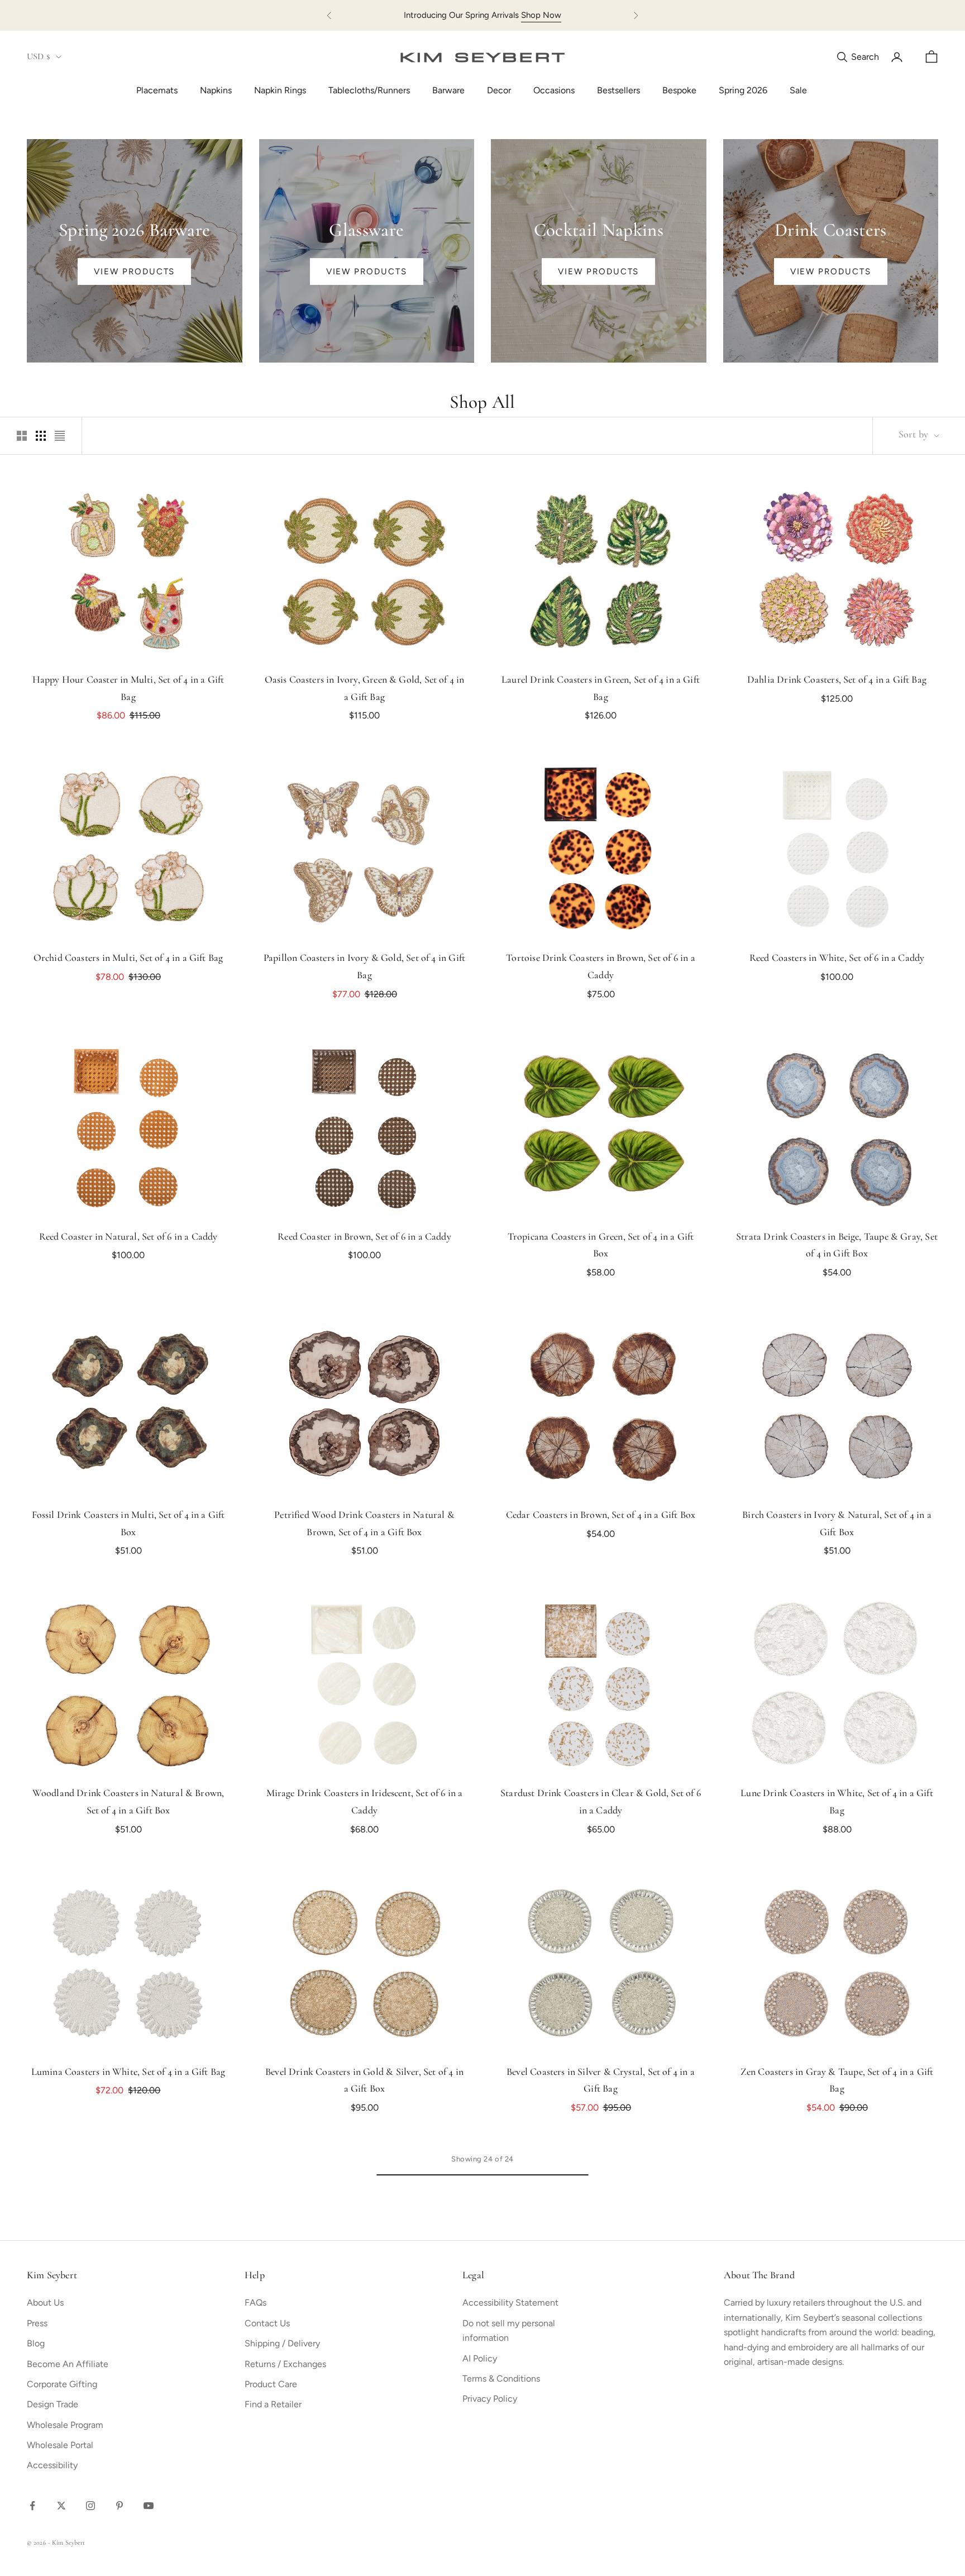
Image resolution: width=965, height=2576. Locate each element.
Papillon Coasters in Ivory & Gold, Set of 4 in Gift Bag (364, 967)
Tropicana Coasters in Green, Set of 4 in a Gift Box (601, 1246)
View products (367, 272)
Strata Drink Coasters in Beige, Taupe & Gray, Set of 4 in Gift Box (837, 1246)
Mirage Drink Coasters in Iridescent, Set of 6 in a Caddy (365, 1803)
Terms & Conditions (501, 2379)
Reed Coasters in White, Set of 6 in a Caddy (837, 959)
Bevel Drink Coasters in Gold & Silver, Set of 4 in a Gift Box (364, 2081)
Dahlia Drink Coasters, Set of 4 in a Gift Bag (837, 680)
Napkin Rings (280, 90)
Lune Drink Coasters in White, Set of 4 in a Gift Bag (837, 1803)
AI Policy (480, 2358)
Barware (448, 90)
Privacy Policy (490, 2399)
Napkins (216, 90)
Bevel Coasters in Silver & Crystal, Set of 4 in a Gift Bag (601, 2081)
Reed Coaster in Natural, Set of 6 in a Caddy (128, 1237)
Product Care (271, 2384)
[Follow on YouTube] (149, 2506)
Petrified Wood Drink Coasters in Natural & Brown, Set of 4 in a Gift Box (364, 1524)
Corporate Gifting (62, 2384)
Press (37, 2323)
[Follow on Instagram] (90, 2506)
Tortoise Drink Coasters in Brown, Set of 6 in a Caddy (600, 967)
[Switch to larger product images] (22, 436)
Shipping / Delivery (282, 2343)
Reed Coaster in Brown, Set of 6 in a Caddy (364, 1237)
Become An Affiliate (68, 2364)
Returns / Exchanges (285, 2364)
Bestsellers (618, 90)
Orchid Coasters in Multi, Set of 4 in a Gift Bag (128, 959)
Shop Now (541, 15)
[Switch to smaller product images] (41, 436)
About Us (45, 2303)
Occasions (554, 90)
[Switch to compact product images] (60, 436)
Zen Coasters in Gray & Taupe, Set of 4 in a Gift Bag (837, 2081)
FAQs (255, 2303)
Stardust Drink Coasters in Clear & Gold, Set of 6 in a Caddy (601, 1803)
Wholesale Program (65, 2425)
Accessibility (52, 2465)
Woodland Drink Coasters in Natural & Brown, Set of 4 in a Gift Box (128, 1803)
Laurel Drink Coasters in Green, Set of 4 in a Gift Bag (601, 689)
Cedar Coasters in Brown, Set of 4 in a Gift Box (601, 1516)
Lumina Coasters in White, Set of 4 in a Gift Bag (128, 2073)
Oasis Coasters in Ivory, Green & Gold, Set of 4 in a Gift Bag (365, 689)
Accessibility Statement (510, 2303)
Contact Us (267, 2323)
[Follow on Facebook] (32, 2506)
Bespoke (679, 90)
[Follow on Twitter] (61, 2506)
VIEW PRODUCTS (134, 272)
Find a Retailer (273, 2404)
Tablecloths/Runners (369, 90)
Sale (798, 90)
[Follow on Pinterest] (120, 2506)
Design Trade (52, 2404)
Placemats (157, 90)
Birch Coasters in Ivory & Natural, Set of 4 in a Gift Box (837, 1524)
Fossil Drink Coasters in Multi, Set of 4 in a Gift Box (128, 1524)
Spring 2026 (743, 90)
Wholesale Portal (60, 2445)
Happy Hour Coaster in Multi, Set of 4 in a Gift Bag (128, 689)
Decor (499, 90)
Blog (36, 2343)
